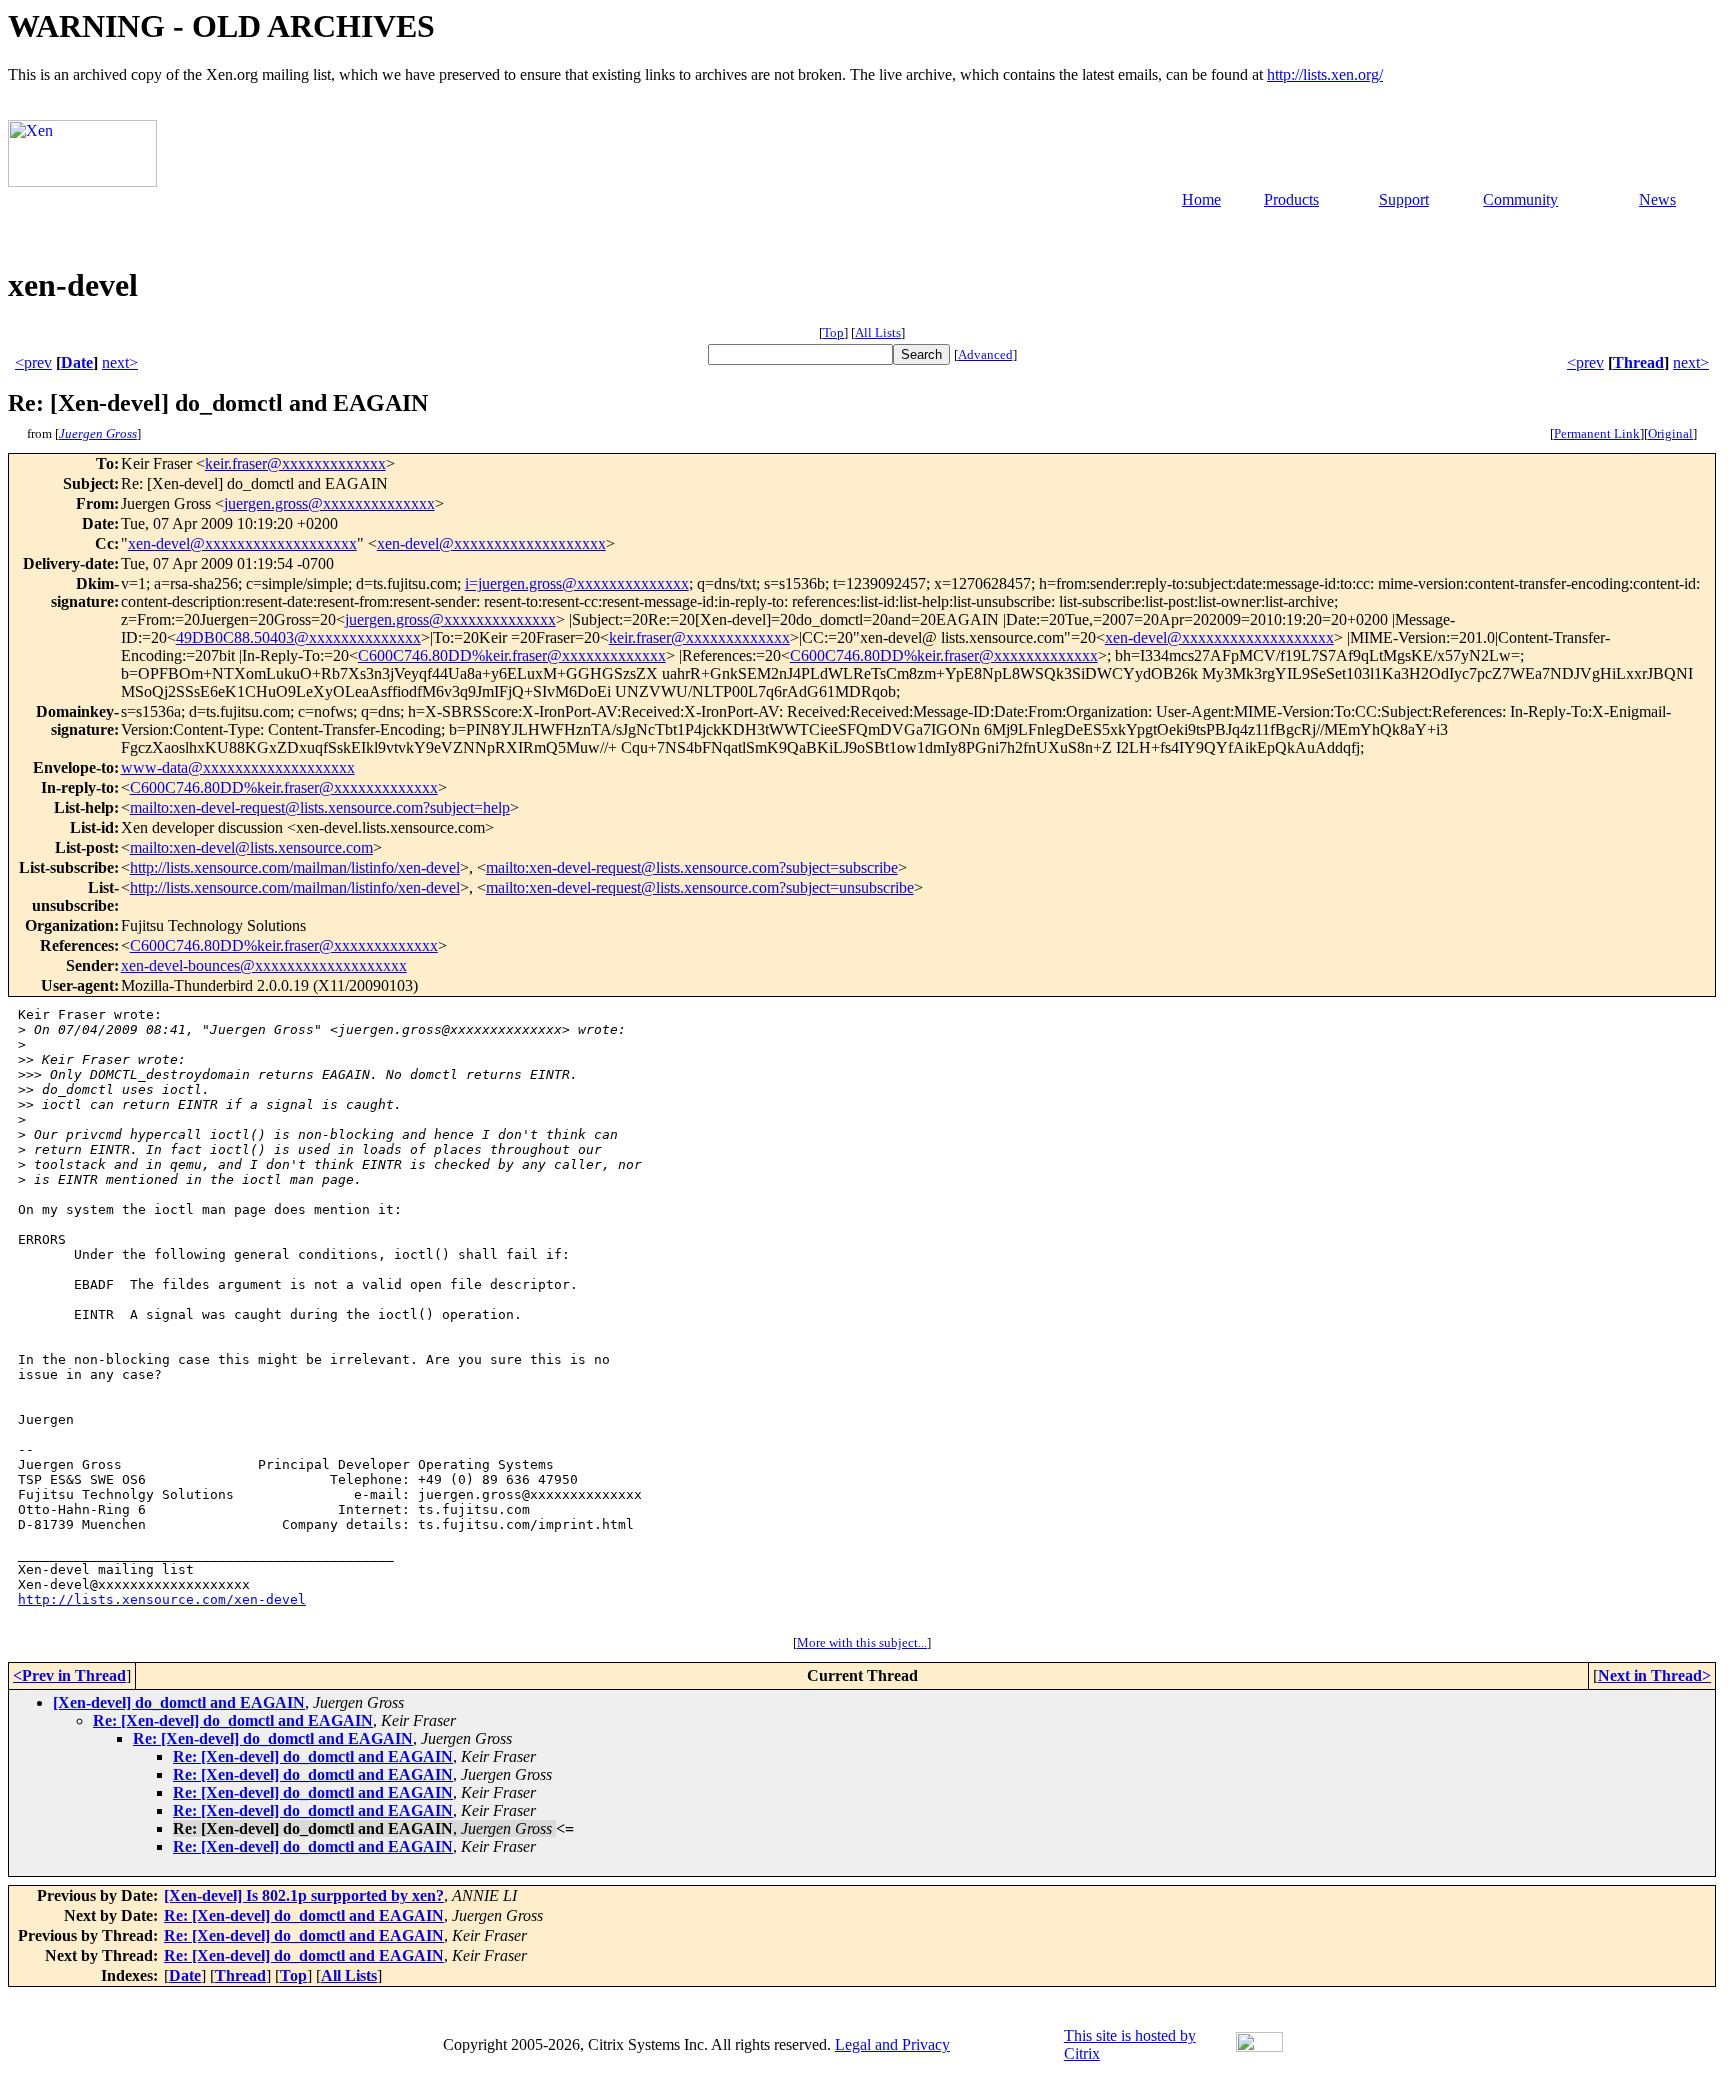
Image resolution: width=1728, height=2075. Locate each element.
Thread (1638, 362)
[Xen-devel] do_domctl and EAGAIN (179, 1702)
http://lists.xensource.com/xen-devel (162, 1599)
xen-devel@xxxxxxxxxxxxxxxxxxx (242, 543)
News (1657, 199)
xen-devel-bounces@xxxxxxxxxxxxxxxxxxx (264, 965)
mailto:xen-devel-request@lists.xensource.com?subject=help (320, 807)
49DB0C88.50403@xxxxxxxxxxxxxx (298, 637)
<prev (33, 362)
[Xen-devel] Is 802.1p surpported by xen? (304, 1895)
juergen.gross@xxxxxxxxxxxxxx (329, 503)
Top (833, 332)
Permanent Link (1597, 433)
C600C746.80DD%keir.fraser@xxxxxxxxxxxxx (512, 655)
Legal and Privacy (892, 2044)
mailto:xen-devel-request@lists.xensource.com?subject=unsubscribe (700, 887)
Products (1291, 199)
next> (120, 362)
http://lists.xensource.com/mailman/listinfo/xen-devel (295, 867)
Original (1670, 433)
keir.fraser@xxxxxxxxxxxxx (295, 463)
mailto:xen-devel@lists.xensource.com (251, 847)
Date (77, 362)
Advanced (985, 354)
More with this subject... (862, 1642)
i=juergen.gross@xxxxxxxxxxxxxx (577, 583)
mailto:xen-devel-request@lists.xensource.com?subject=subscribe (692, 867)
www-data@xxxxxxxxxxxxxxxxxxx (238, 767)
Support (1404, 199)
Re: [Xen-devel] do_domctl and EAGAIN (233, 1720)
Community (1520, 199)
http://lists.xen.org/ (1325, 74)
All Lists (878, 332)
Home (1201, 199)
